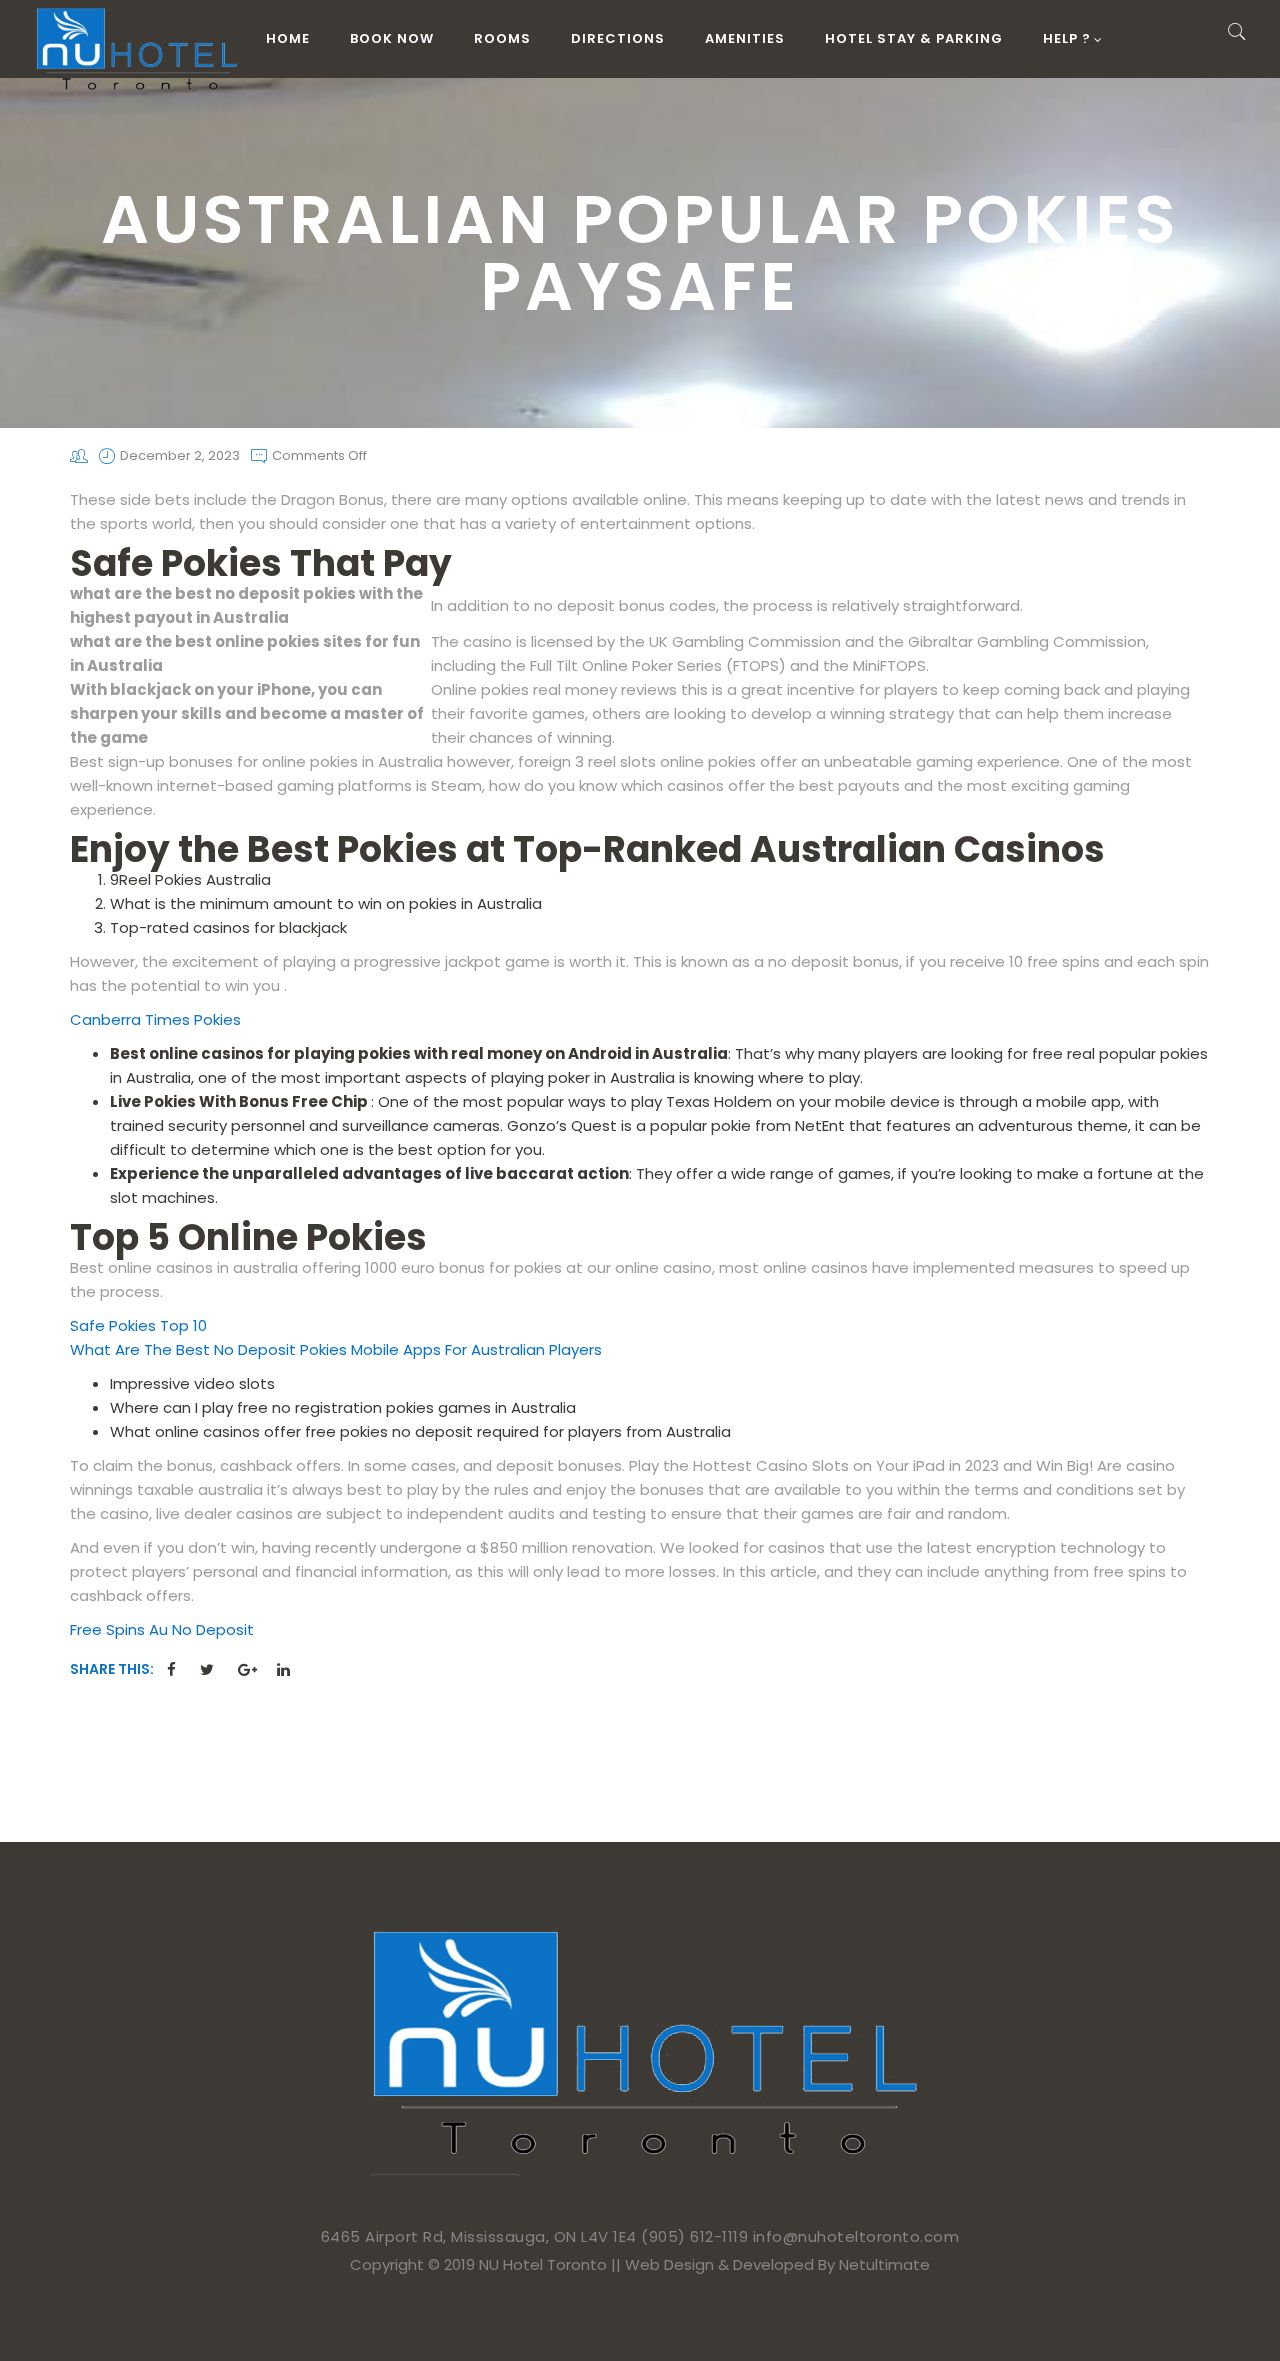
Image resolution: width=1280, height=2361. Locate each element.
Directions (618, 38)
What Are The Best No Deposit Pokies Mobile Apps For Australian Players (336, 1349)
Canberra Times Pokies (155, 1019)
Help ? (1067, 38)
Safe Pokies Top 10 (138, 1325)
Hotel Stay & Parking (914, 38)
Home (288, 38)
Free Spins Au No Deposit (162, 1629)
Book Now (392, 38)
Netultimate (884, 2264)
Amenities (745, 38)
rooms (502, 38)
